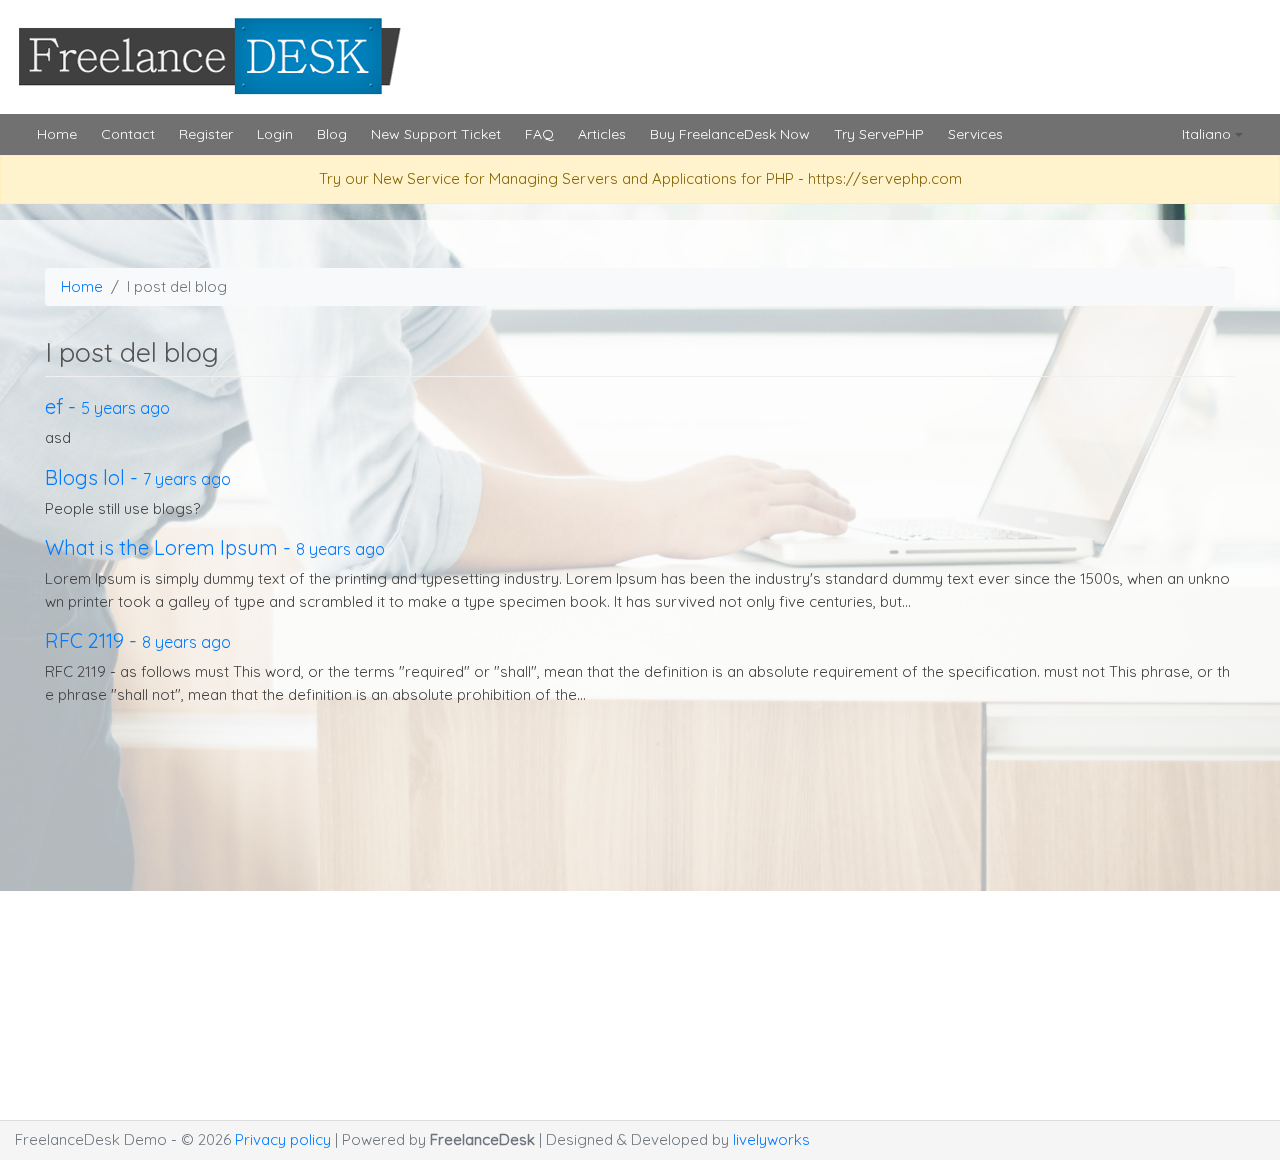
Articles (602, 134)
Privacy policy (285, 1139)
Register (206, 134)
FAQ (539, 134)
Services (975, 134)
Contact (128, 134)
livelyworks (771, 1139)
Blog (332, 134)
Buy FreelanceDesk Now (730, 134)
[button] (1212, 134)
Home (57, 134)
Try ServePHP (879, 134)
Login (275, 134)
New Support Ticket (436, 134)
